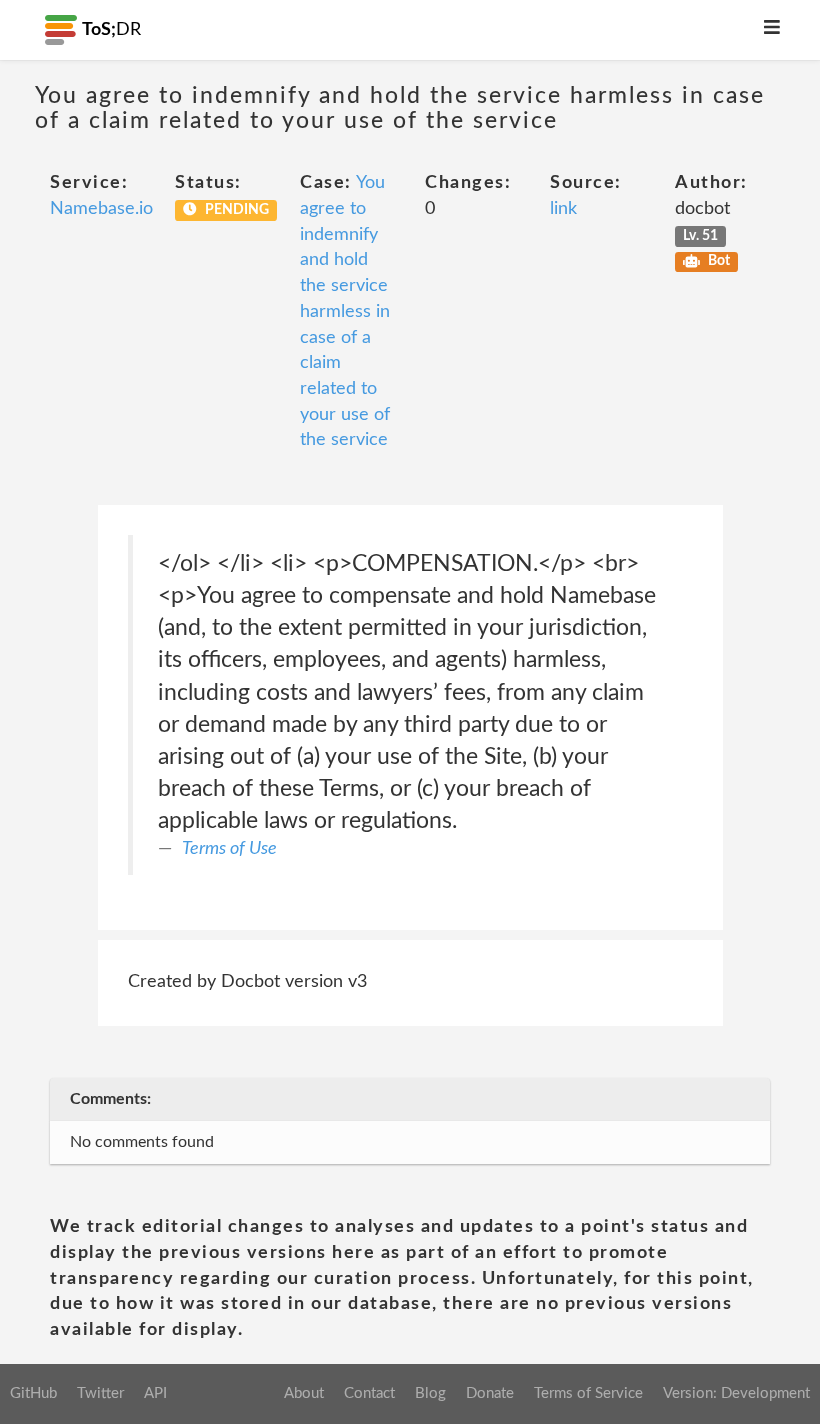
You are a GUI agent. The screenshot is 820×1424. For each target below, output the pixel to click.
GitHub (33, 1393)
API (155, 1393)
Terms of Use (229, 849)
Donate (490, 1393)
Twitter (100, 1393)
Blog (430, 1393)
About (304, 1393)
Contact (369, 1393)
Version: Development (736, 1393)
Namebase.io (101, 209)
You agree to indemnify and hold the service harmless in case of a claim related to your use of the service (345, 311)
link (563, 209)
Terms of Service (588, 1393)
